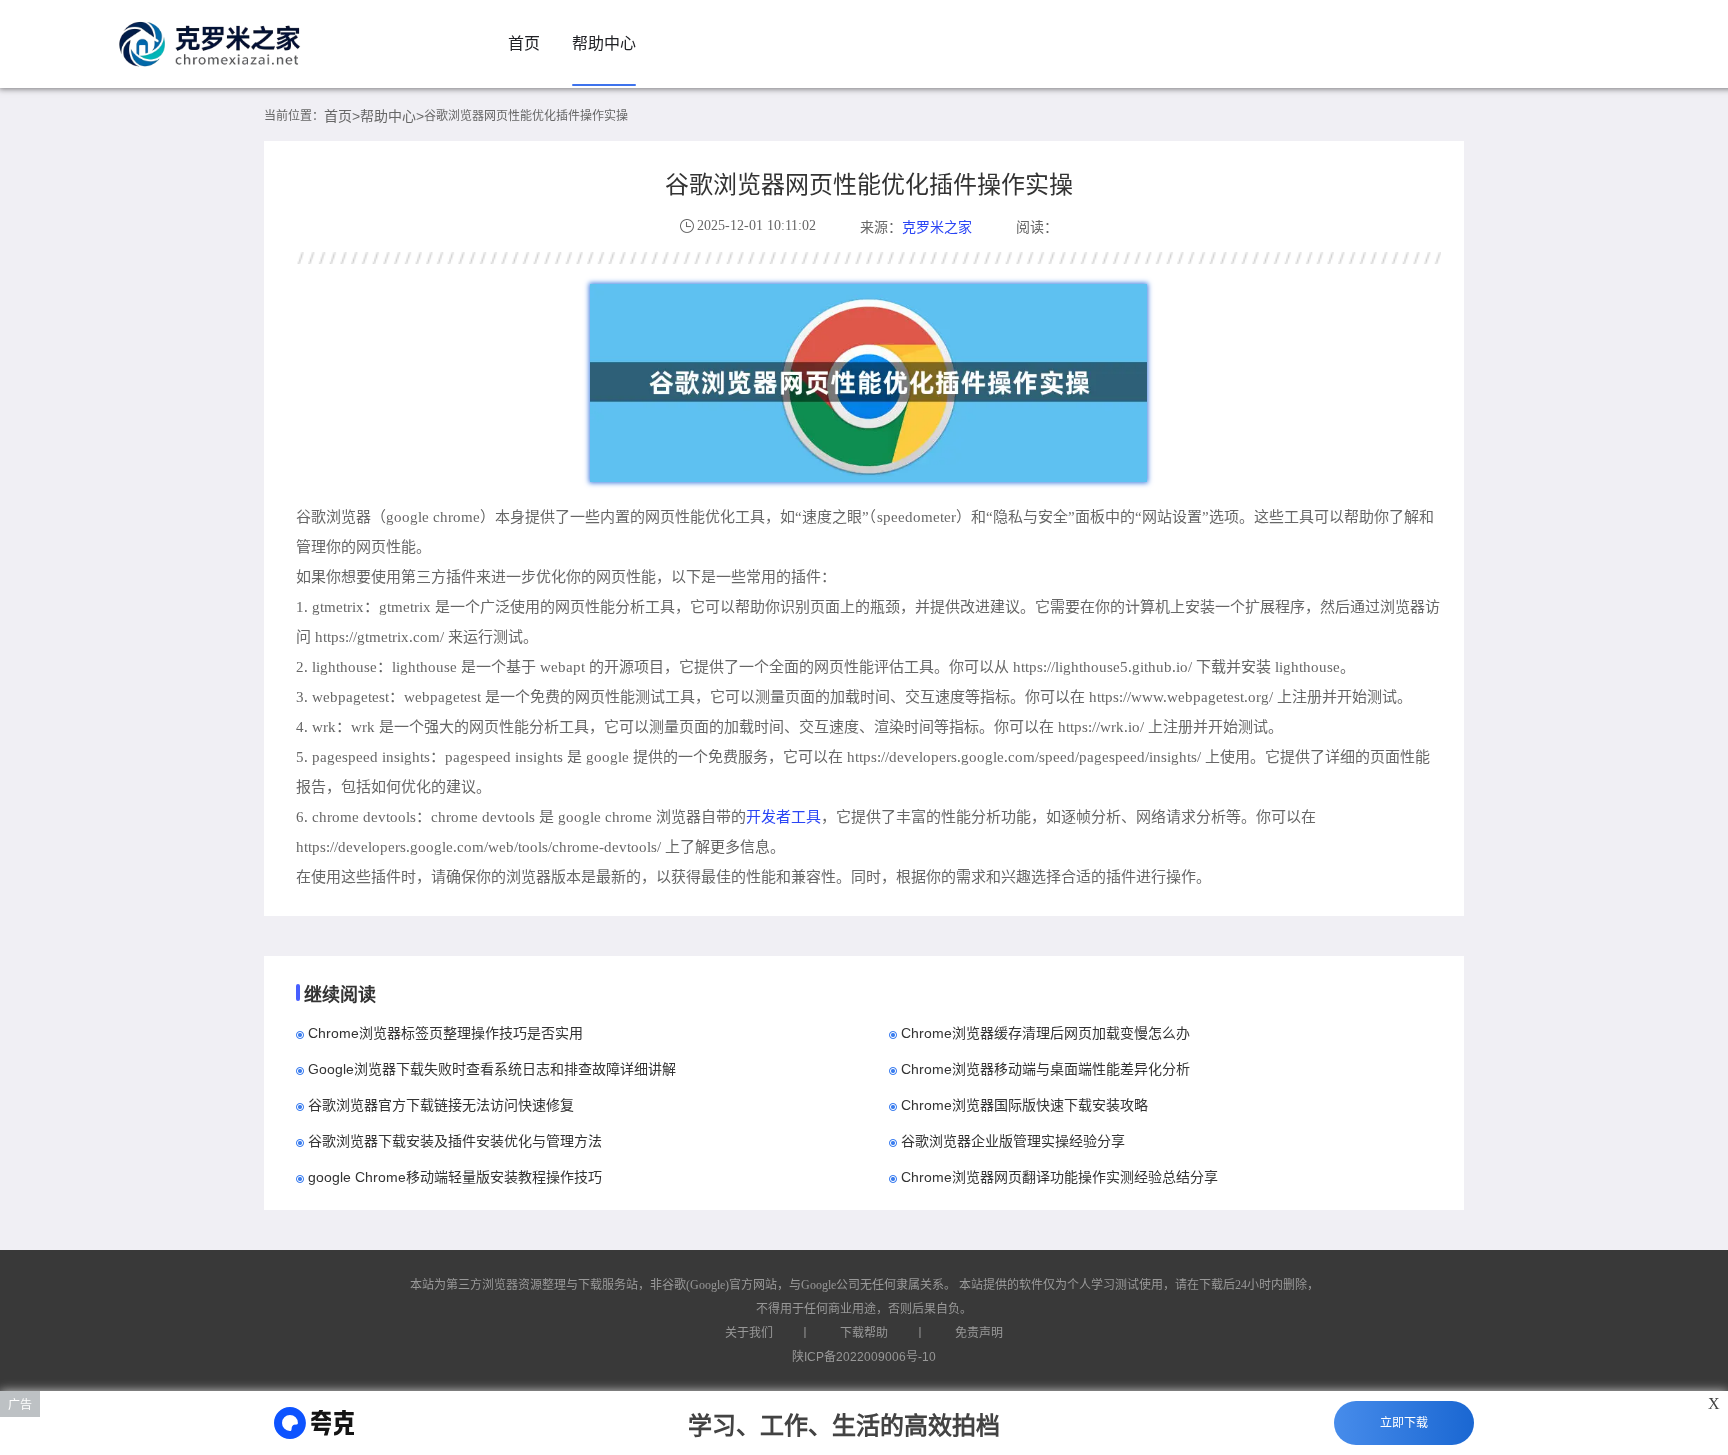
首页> (342, 116)
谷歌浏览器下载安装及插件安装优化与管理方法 (455, 1141)
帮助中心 (604, 43)
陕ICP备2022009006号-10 (864, 1357)
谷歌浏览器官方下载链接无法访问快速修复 (441, 1105)
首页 (524, 43)
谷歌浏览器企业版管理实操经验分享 (1013, 1141)
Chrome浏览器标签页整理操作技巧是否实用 (445, 1033)
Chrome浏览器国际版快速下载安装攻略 (1024, 1105)
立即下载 (1404, 1423)
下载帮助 (864, 1333)
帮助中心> (392, 116)
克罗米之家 (937, 227)
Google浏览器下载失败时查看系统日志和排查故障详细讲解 (492, 1069)
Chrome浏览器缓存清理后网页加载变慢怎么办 (1045, 1033)
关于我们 (749, 1333)
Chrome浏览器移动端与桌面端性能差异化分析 (1045, 1069)
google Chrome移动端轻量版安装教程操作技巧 (455, 1177)
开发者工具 (783, 816)
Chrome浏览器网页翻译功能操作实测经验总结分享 (1059, 1177)
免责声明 (979, 1333)
